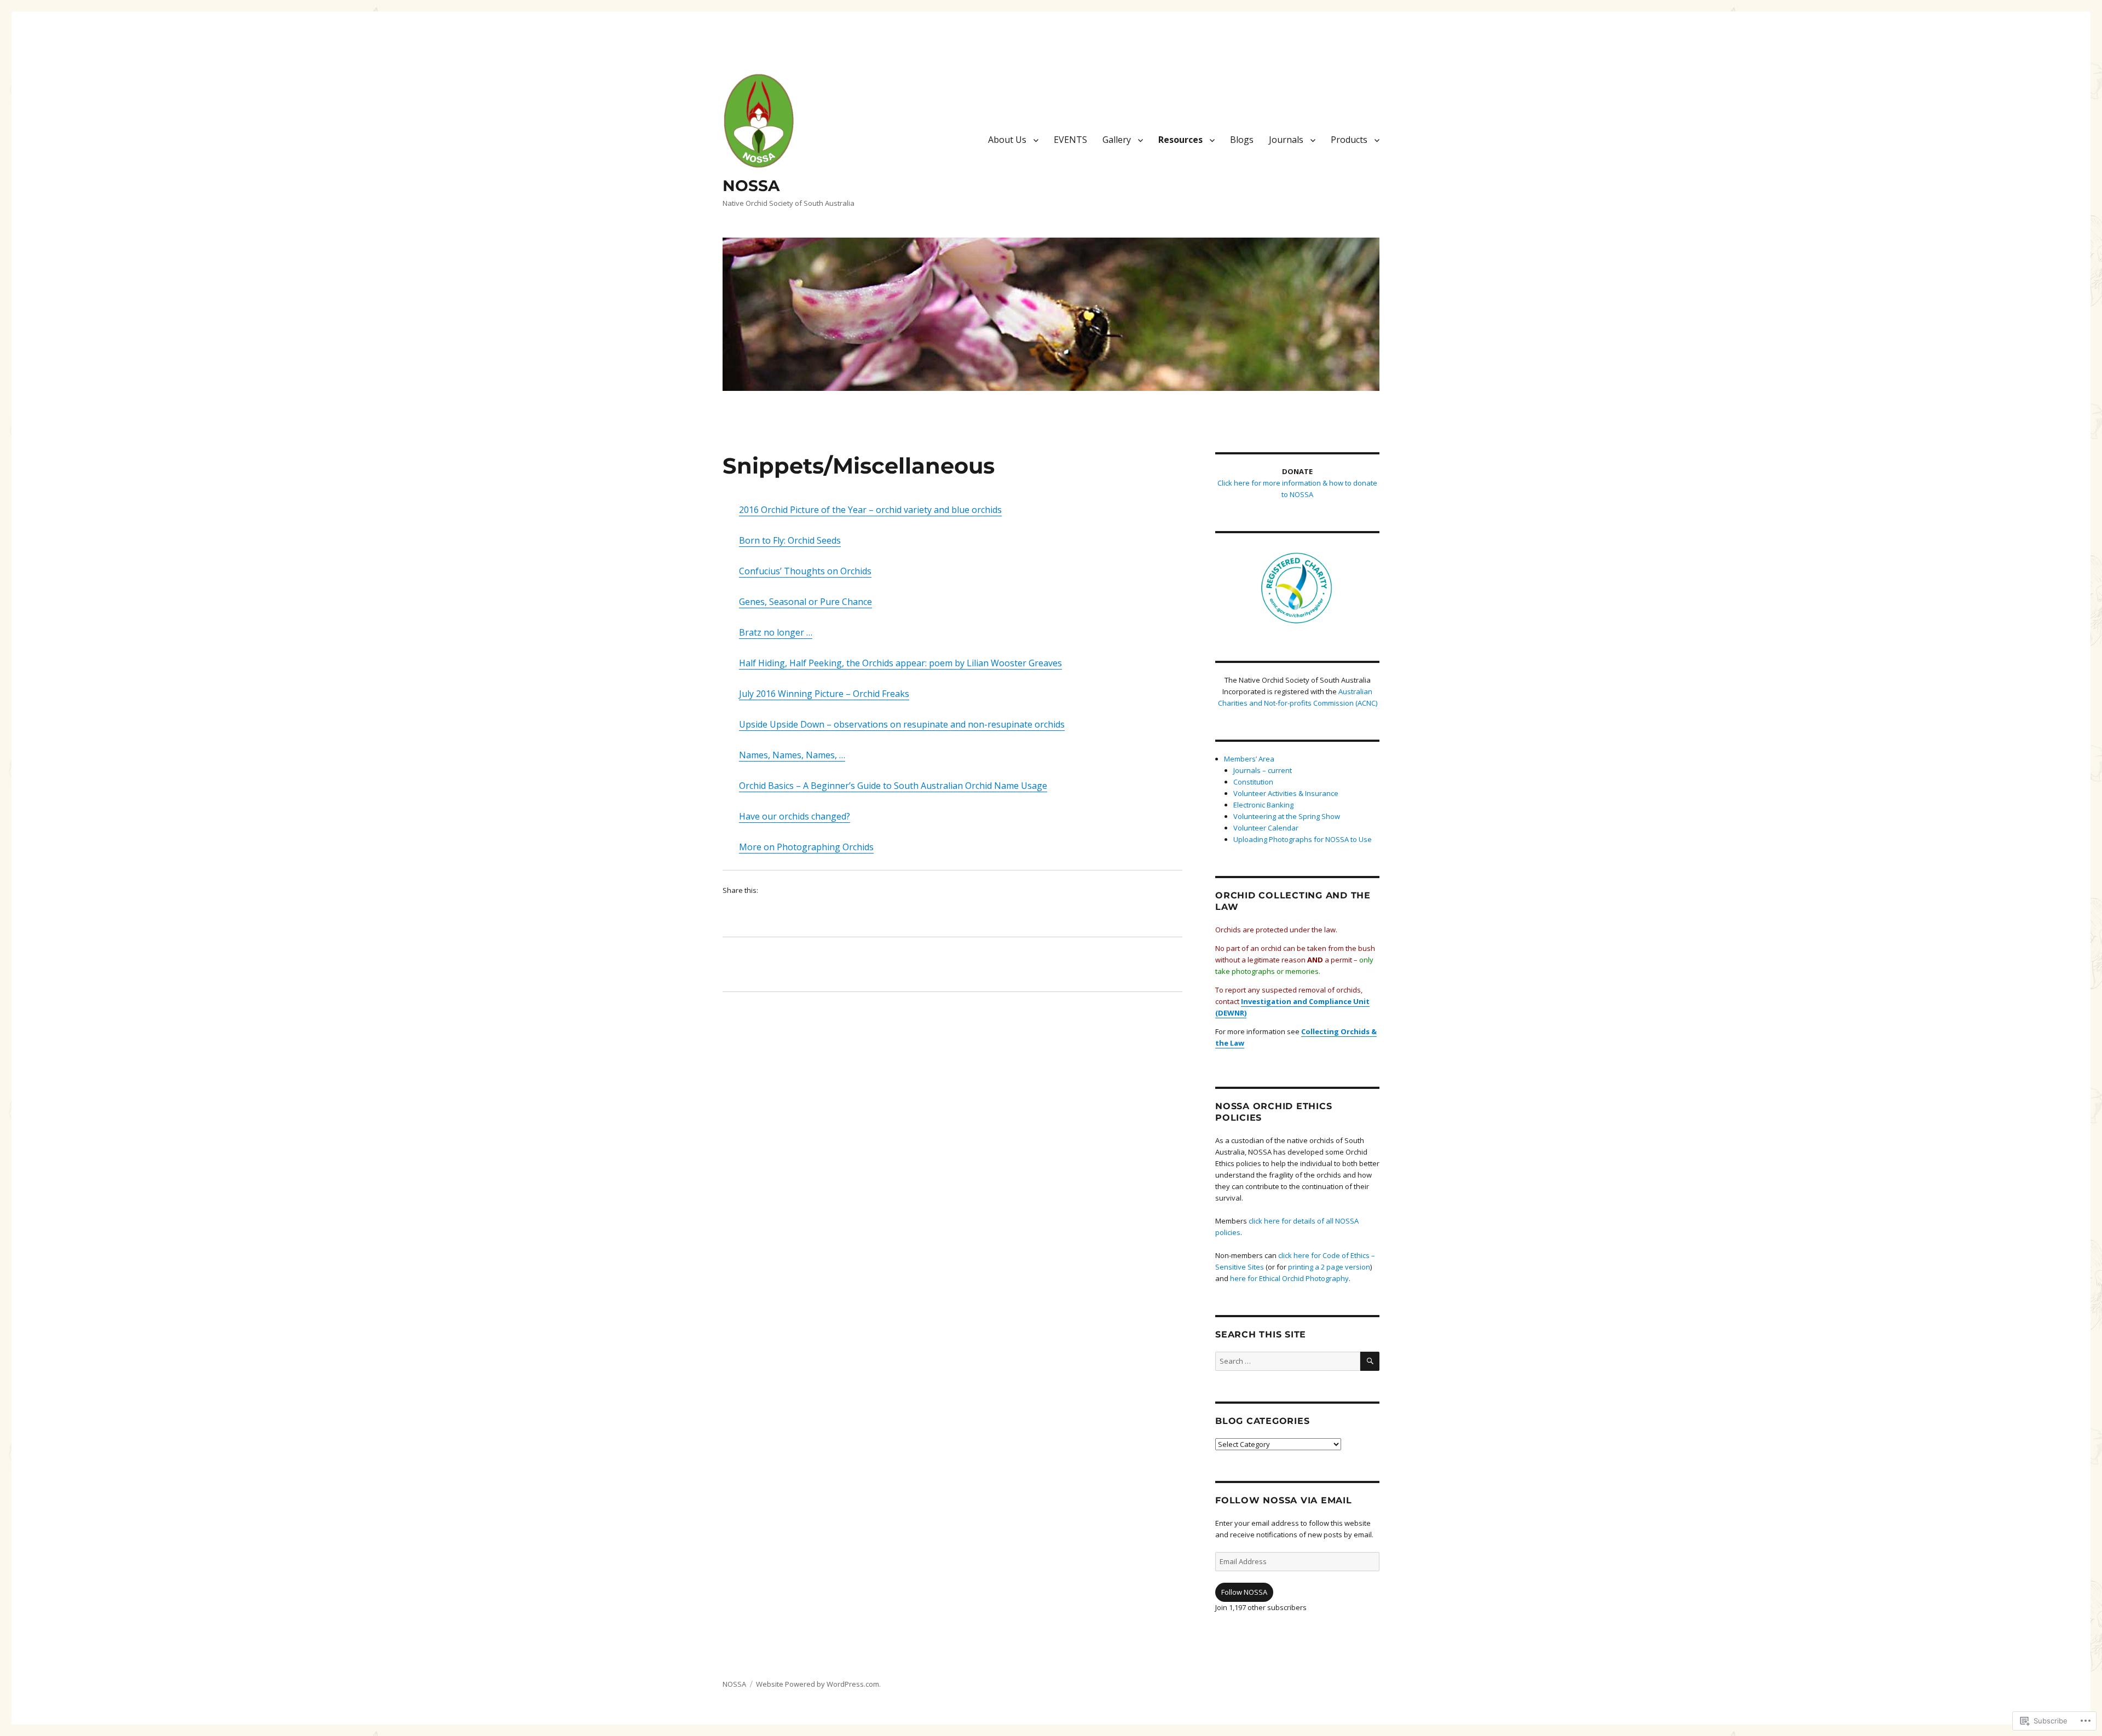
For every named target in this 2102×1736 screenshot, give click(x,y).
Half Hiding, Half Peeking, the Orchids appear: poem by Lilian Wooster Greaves (900, 663)
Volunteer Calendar (1266, 828)
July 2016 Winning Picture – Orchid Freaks (824, 694)
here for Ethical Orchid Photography (1289, 1278)
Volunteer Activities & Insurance (1286, 793)
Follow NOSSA (1244, 1592)
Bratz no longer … (776, 632)
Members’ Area (1249, 759)
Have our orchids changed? (795, 816)
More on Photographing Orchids (806, 847)
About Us (1007, 140)
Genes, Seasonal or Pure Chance (805, 602)
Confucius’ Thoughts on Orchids (805, 571)
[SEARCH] (1370, 1361)
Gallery (1117, 140)
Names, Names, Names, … (792, 755)
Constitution (1253, 782)
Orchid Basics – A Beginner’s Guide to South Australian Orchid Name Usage (893, 786)
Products (1349, 140)
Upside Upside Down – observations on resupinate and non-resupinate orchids (902, 724)
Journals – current (1263, 770)
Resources (1180, 140)
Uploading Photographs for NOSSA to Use (1303, 839)
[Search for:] (1288, 1361)
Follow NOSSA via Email (1284, 1500)
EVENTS (1070, 140)
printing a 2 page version (1329, 1267)
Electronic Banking (1263, 805)
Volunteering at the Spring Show (1287, 816)
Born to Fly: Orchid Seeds (790, 540)
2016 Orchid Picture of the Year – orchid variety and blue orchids (870, 510)
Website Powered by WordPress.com (818, 1684)
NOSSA (751, 186)
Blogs (1242, 140)
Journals (1286, 140)
